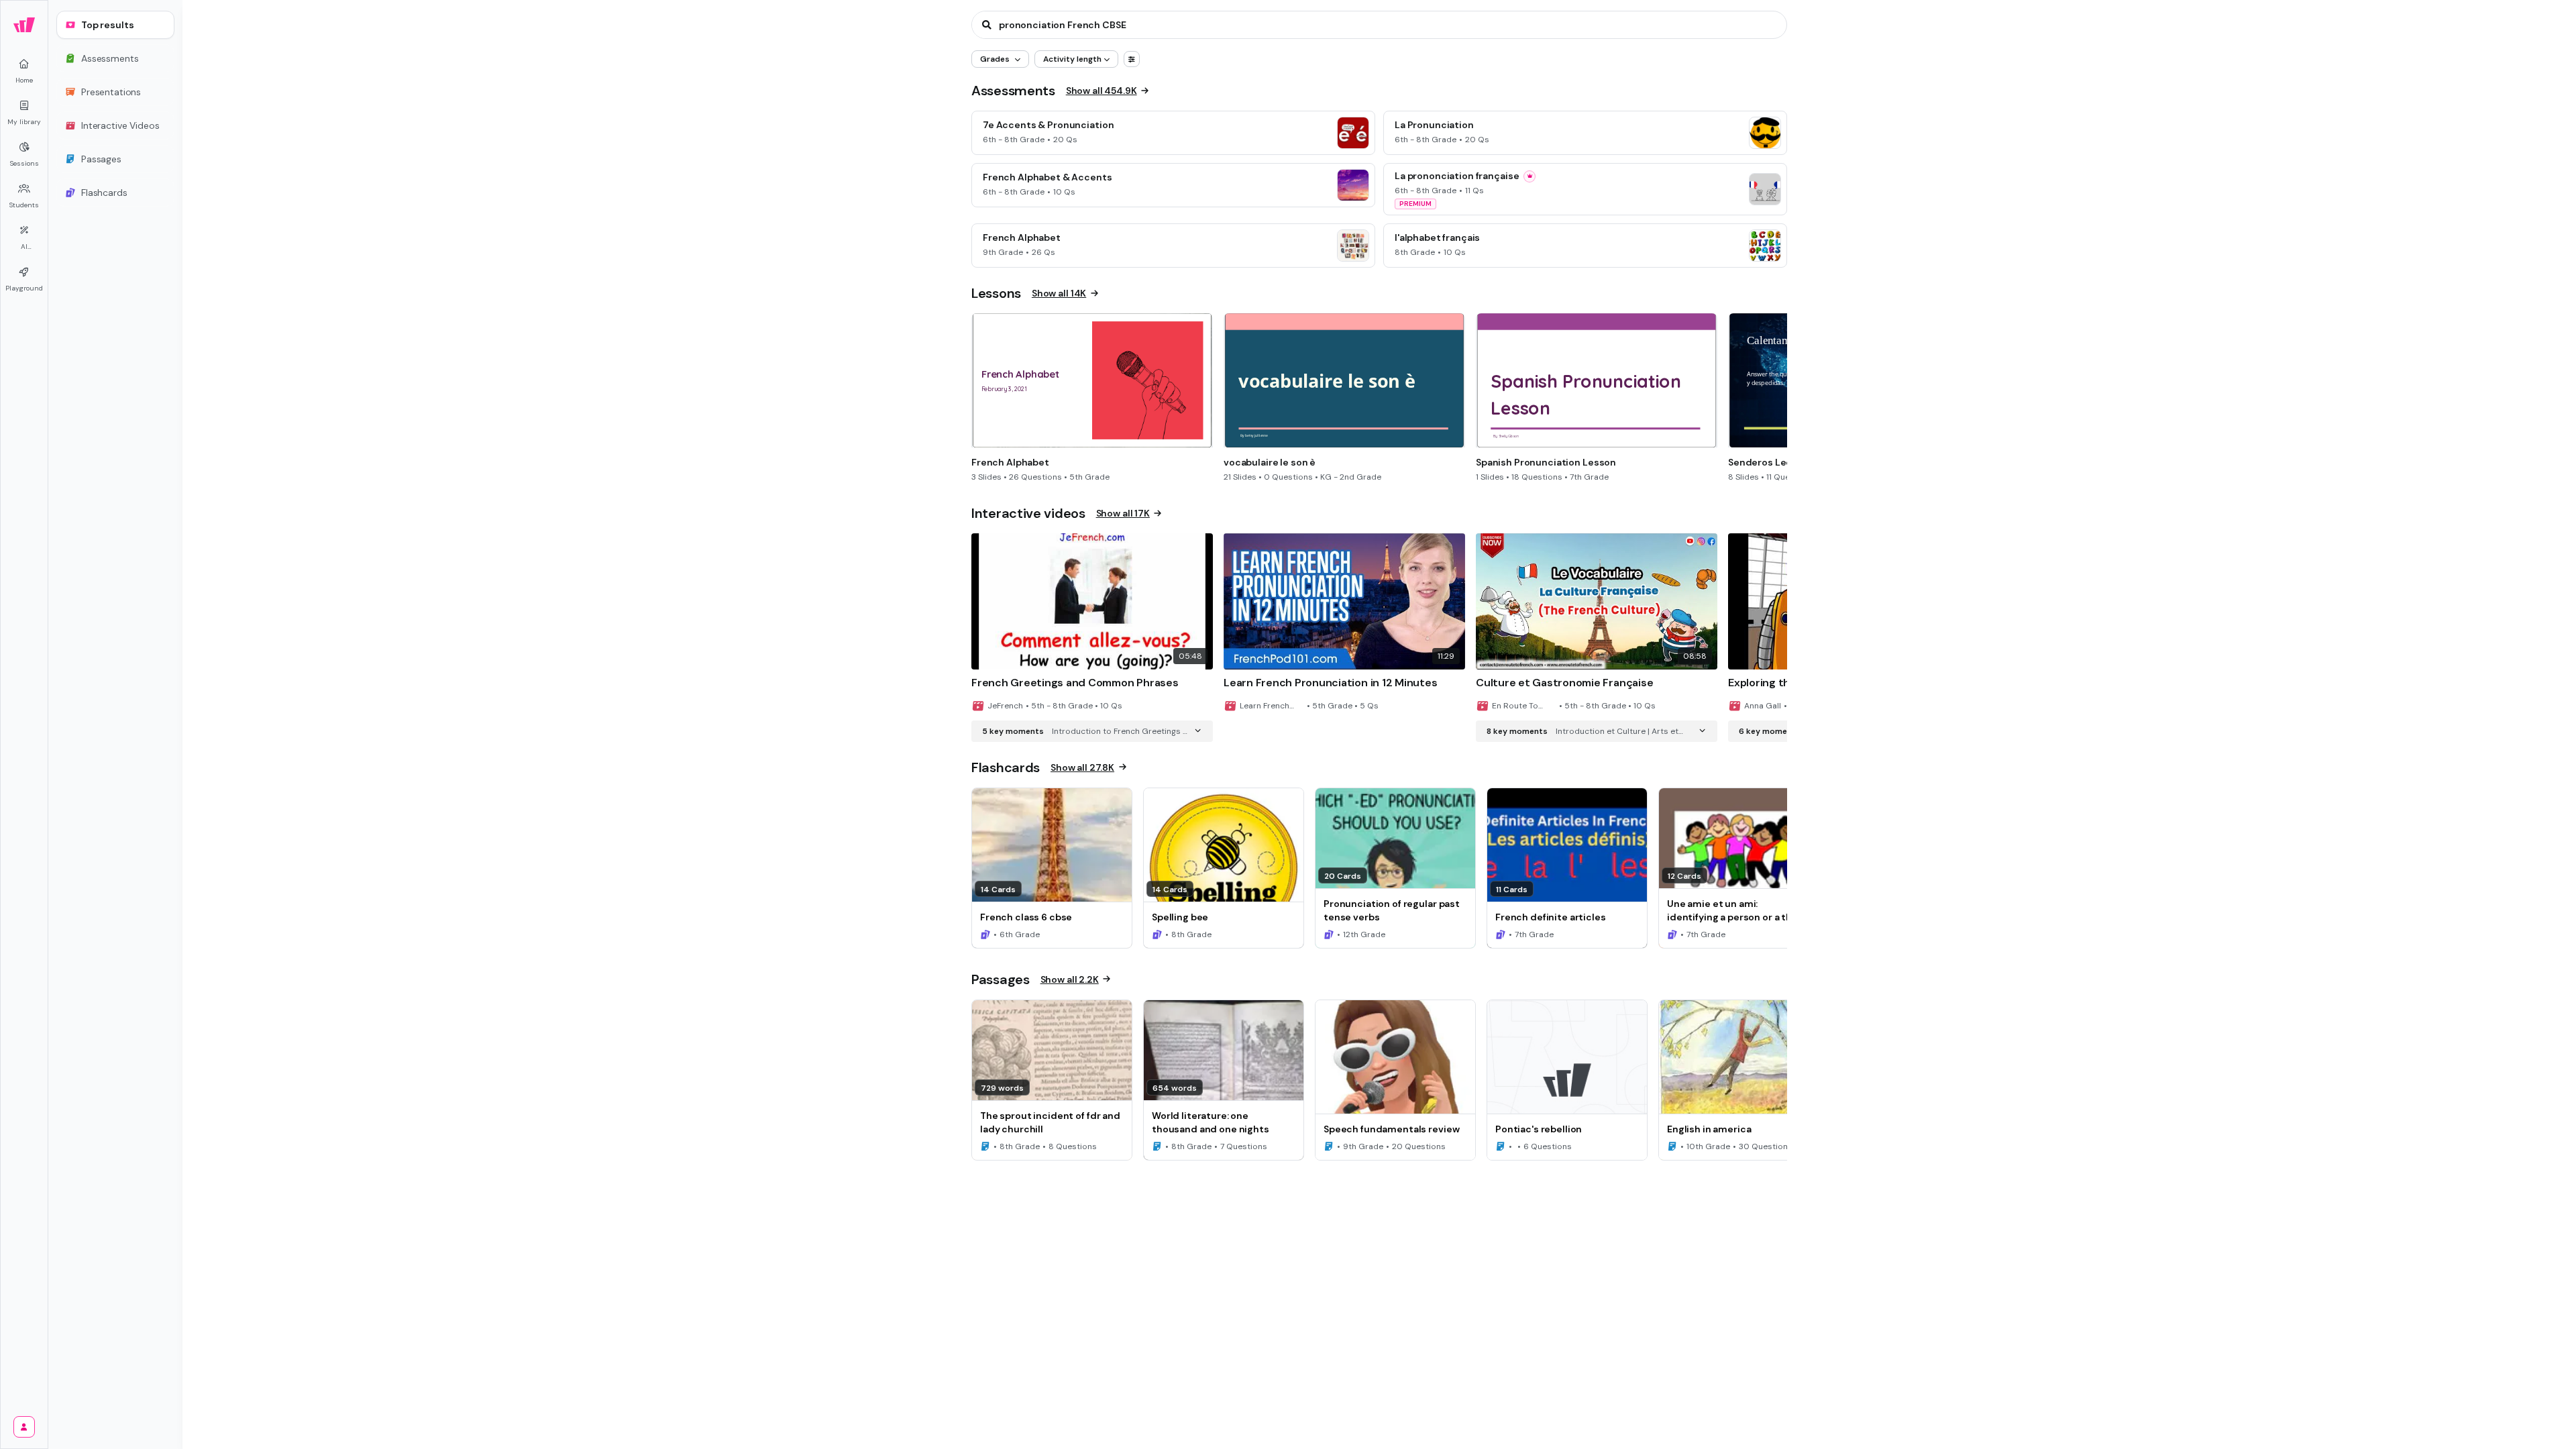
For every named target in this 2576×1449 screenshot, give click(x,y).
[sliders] (1132, 59)
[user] (24, 1427)
